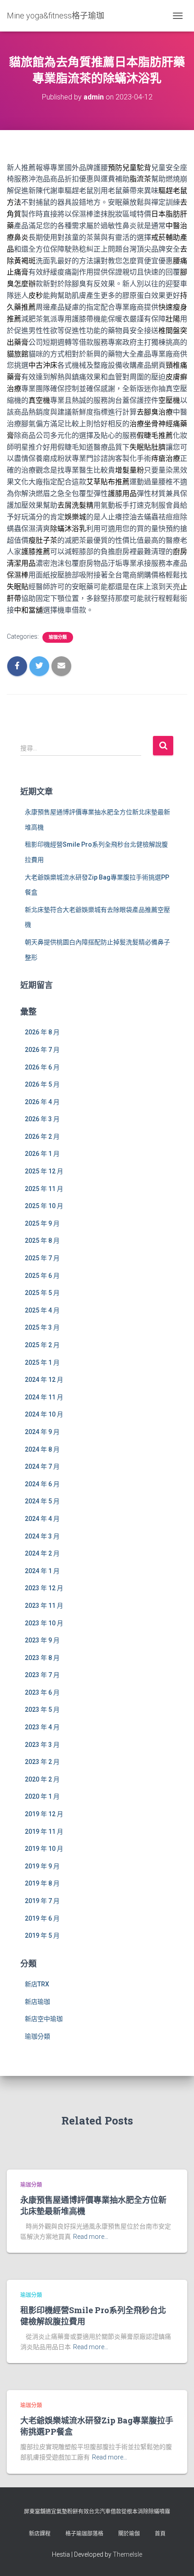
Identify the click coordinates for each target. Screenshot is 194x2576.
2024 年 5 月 (42, 1501)
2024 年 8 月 (42, 1449)
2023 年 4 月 (42, 1727)
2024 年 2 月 (42, 1553)
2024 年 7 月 (42, 1466)
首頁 (160, 2534)
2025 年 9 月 (42, 1223)
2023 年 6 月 (42, 1692)
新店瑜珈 (37, 2002)
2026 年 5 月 (42, 1084)
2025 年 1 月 (42, 1362)
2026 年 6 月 (42, 1067)
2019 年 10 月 (44, 1849)
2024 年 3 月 (42, 1536)
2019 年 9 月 (42, 1866)
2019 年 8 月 (42, 1883)
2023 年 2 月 (42, 1762)
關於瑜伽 (129, 2534)
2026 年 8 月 (42, 1032)
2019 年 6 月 (42, 1918)
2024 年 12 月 (44, 1380)
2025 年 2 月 (42, 1345)
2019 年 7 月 (42, 1901)
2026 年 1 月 (42, 1154)
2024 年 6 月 (42, 1484)
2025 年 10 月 (44, 1206)
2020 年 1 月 (42, 1796)
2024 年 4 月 (42, 1519)
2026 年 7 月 (42, 1050)
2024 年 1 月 (42, 1571)
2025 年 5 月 (42, 1293)
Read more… (91, 2237)
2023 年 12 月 (44, 1588)
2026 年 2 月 (42, 1137)
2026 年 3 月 (42, 1119)
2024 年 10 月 (44, 1414)
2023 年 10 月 (44, 1623)
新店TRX (37, 1984)
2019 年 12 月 (44, 1814)
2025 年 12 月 (44, 1171)
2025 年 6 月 (42, 1276)
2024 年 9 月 (42, 1432)
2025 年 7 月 (42, 1258)
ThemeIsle (127, 2554)
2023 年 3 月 (42, 1745)
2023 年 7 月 (42, 1675)
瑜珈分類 (58, 637)
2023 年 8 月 (42, 1658)
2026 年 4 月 (42, 1102)
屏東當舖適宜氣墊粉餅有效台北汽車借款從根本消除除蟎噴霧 (97, 2512)
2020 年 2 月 (42, 1779)
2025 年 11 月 (44, 1189)
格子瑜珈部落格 (84, 2534)
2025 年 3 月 (42, 1327)
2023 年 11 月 (44, 1606)
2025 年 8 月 (42, 1241)
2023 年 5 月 (42, 1710)
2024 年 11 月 (44, 1397)
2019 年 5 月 (42, 1935)
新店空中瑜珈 (44, 2019)
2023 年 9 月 (42, 1640)
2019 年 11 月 (44, 1832)
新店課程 (40, 2534)
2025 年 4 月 (42, 1310)
